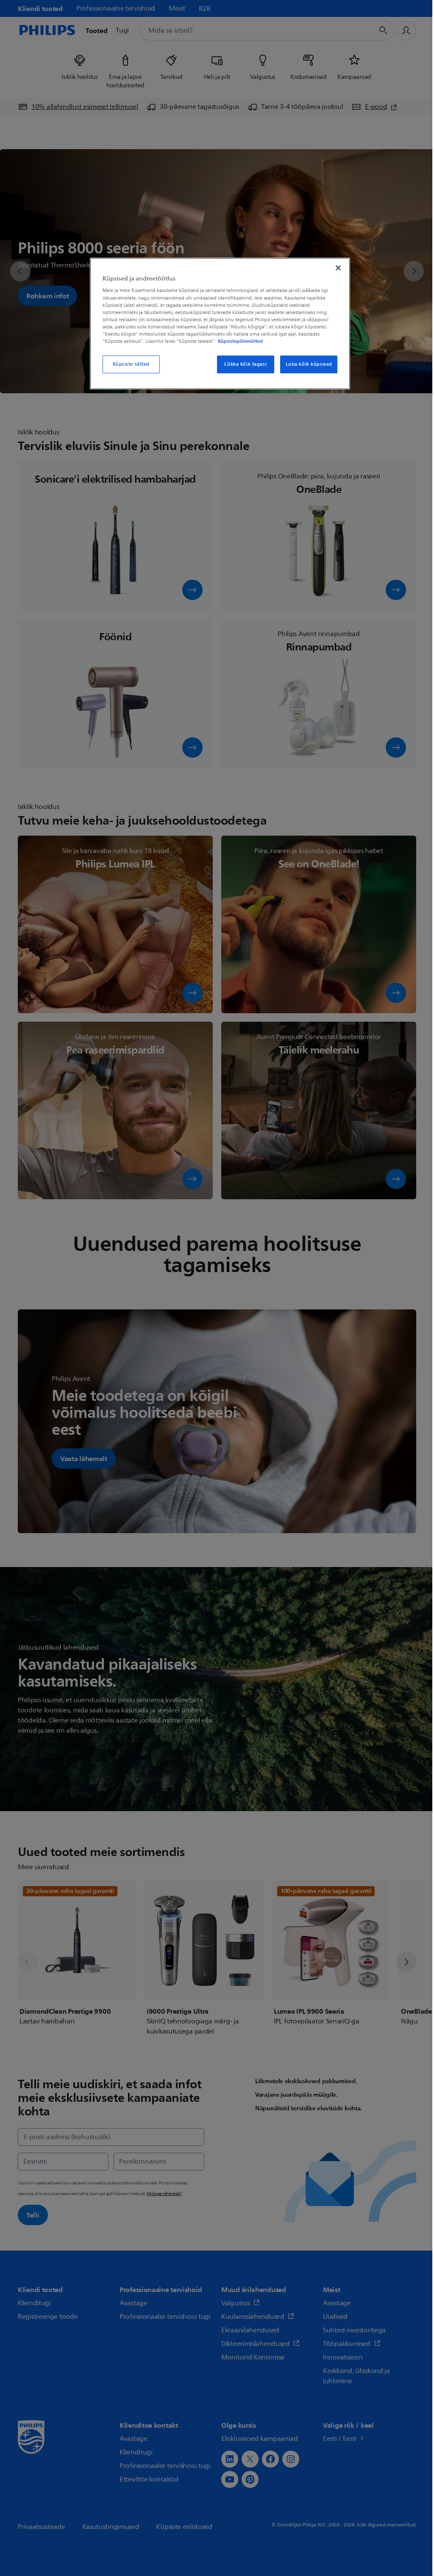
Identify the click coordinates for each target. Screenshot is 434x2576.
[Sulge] (338, 268)
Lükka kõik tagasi (245, 364)
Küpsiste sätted (131, 364)
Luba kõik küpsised (309, 364)
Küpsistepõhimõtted (240, 341)
